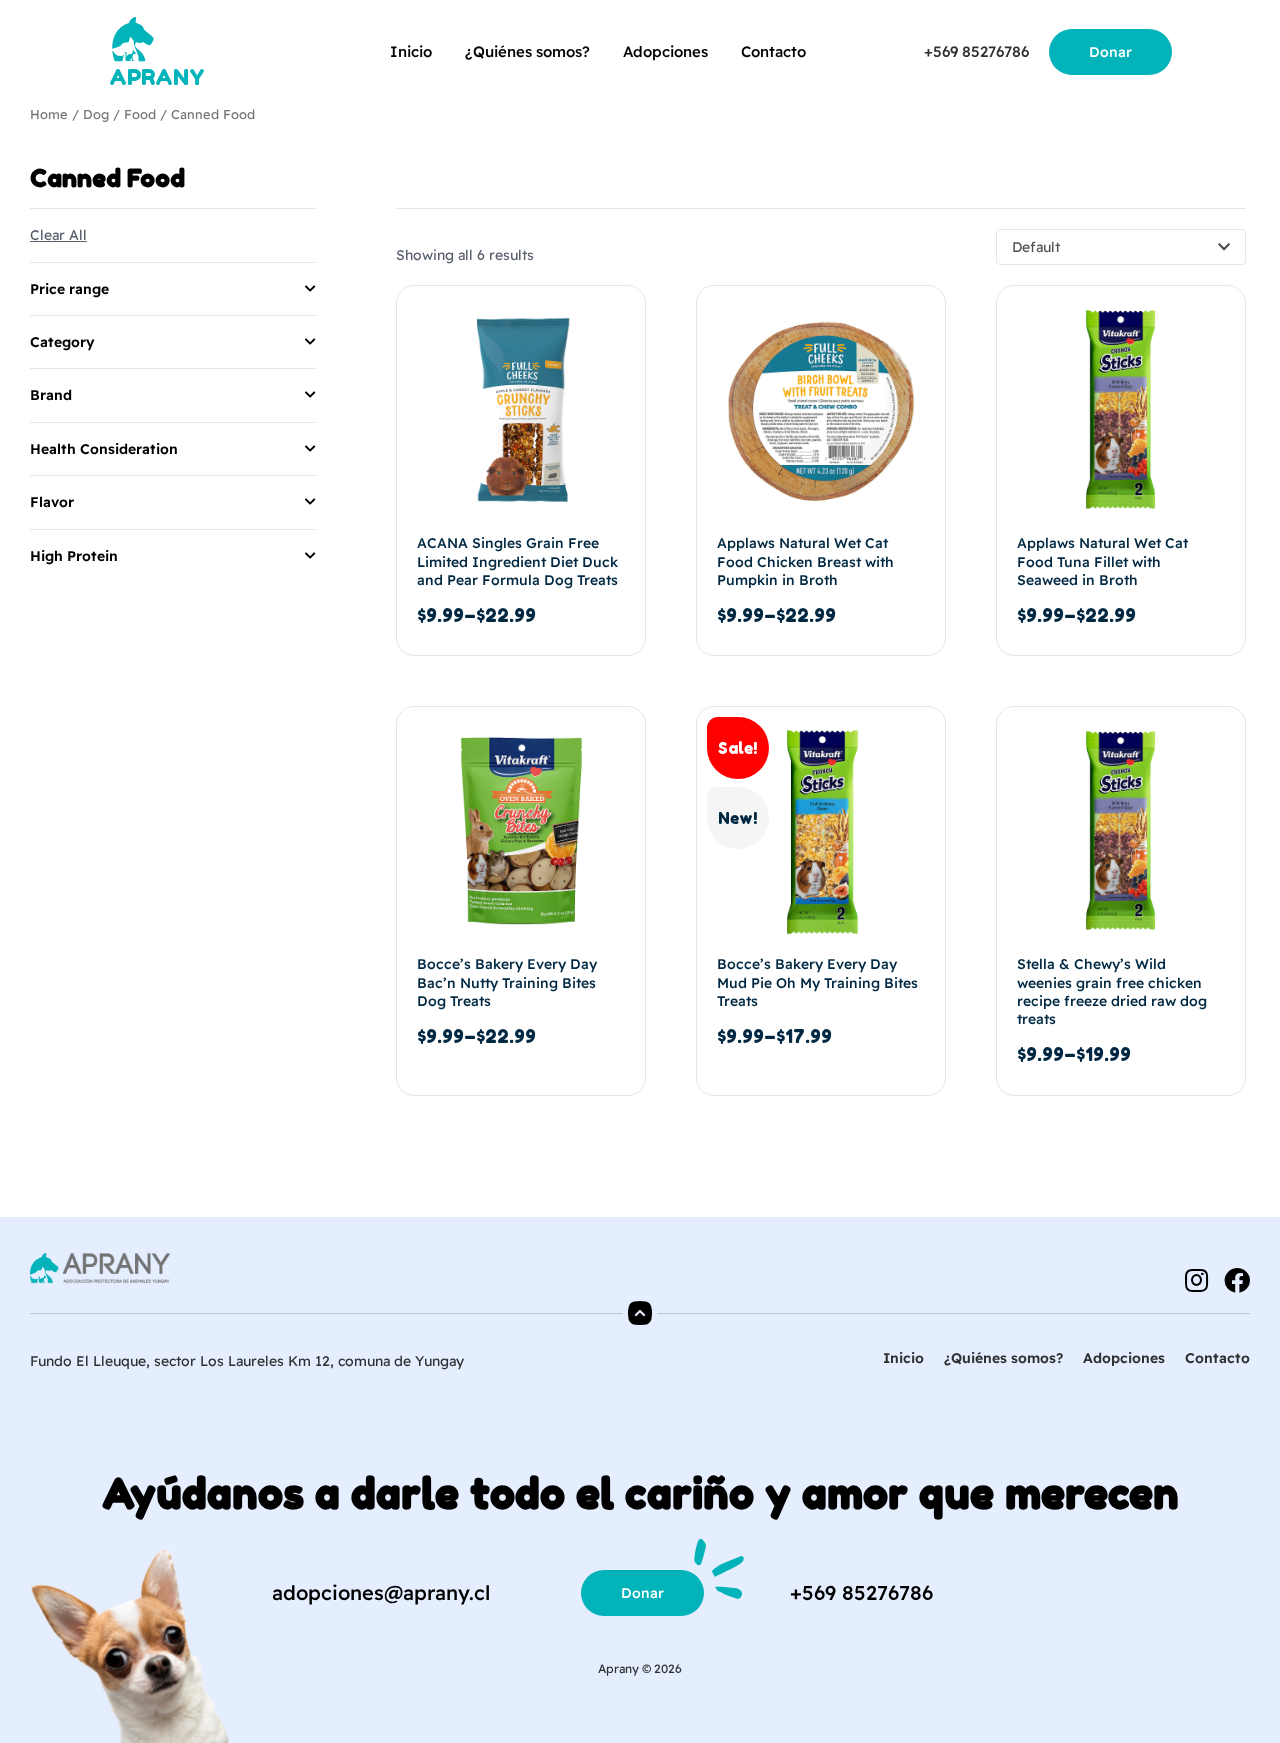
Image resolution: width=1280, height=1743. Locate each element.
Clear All (58, 235)
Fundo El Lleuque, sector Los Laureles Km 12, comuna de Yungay (247, 1361)
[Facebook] (1237, 1280)
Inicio (411, 51)
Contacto (773, 51)
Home (49, 114)
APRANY (157, 77)
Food (140, 114)
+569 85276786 (976, 51)
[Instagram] (1196, 1280)
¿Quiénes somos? (527, 51)
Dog (96, 114)
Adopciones (665, 51)
